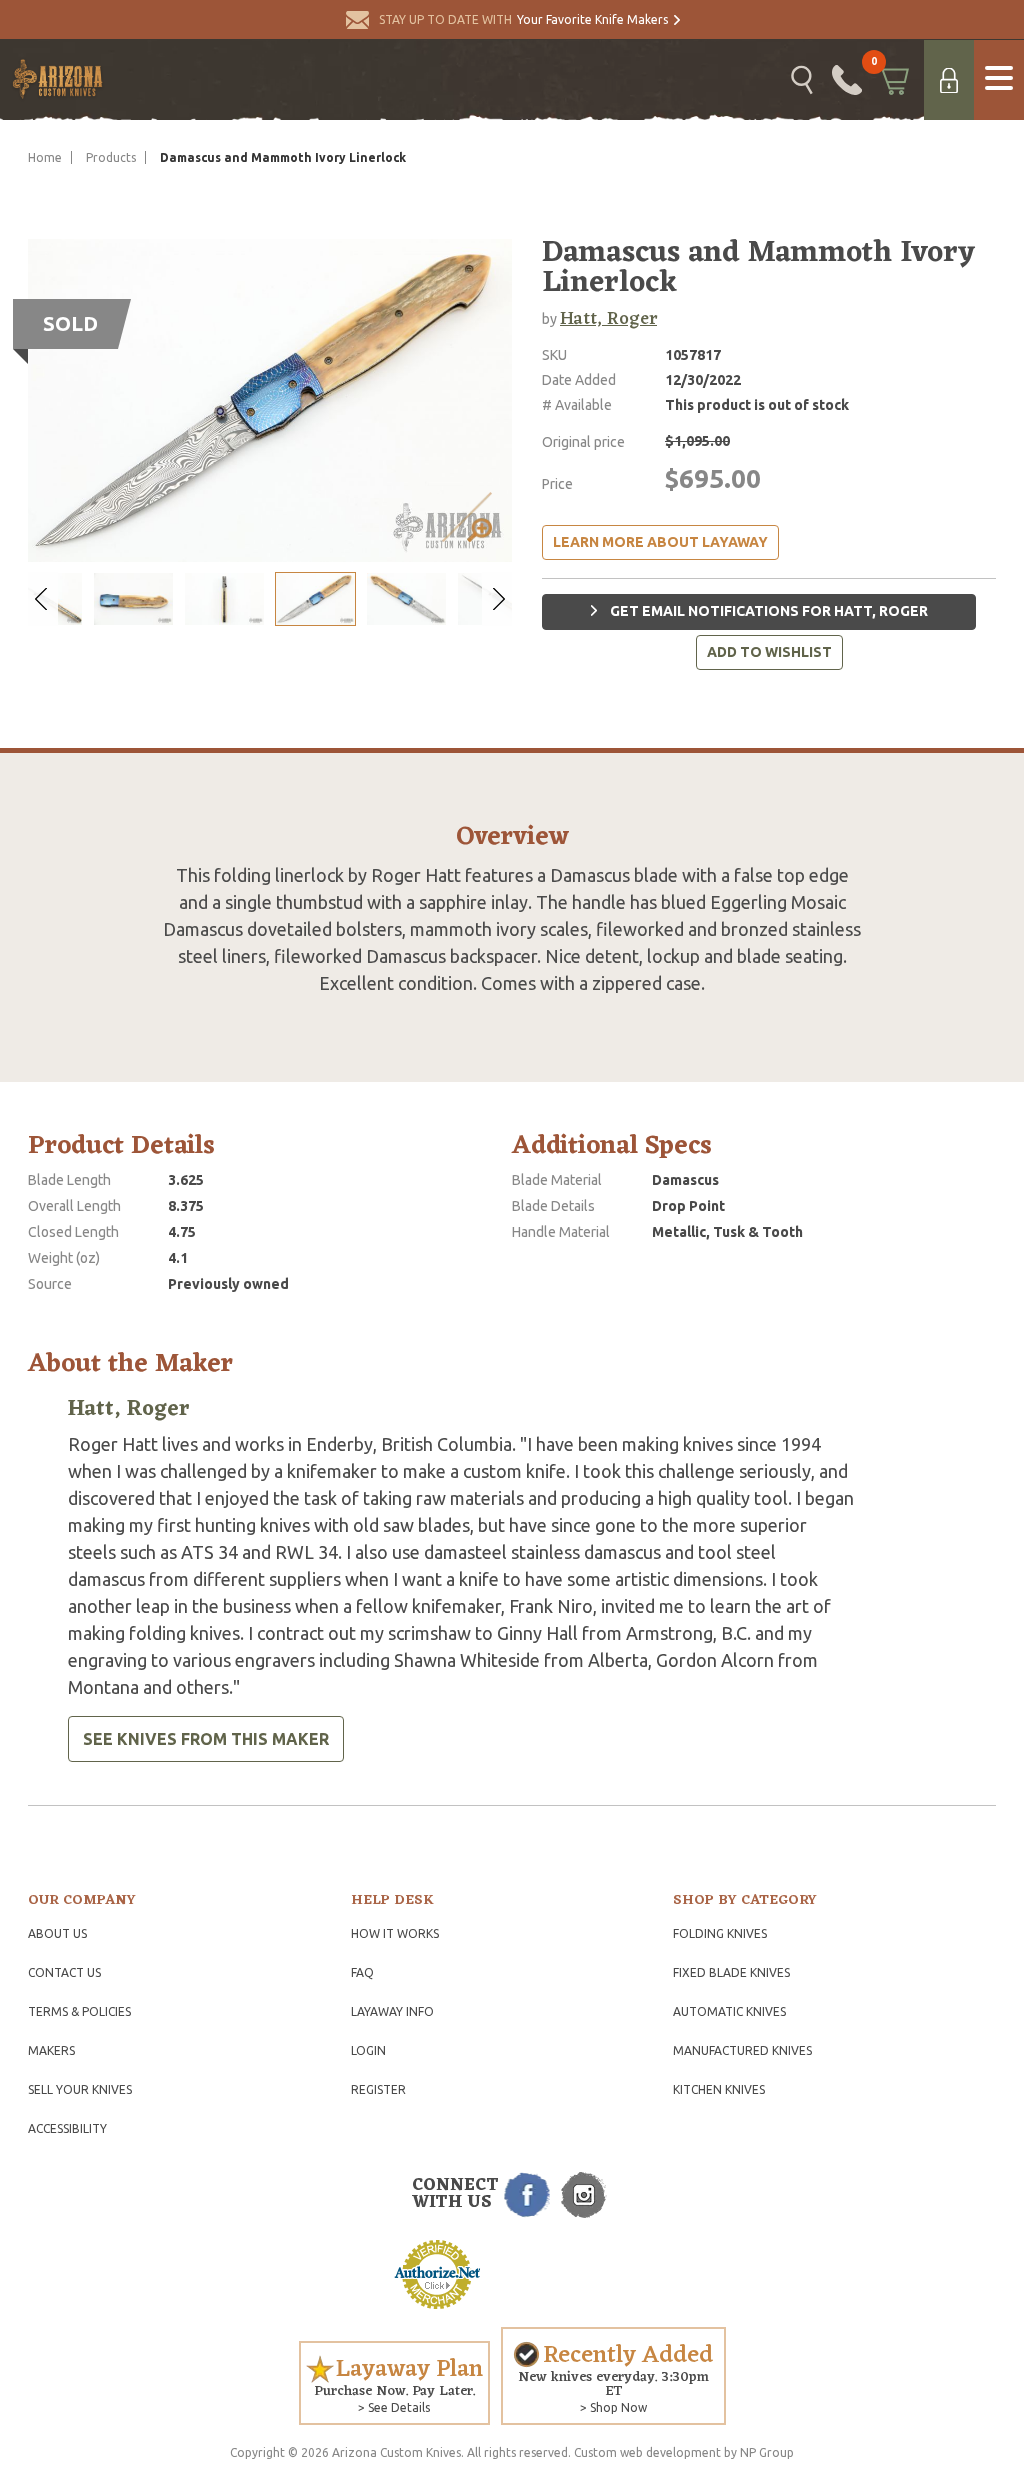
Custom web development (647, 2452)
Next (497, 599)
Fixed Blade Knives (731, 1972)
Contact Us (64, 1972)
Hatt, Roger (608, 319)
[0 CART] (893, 80)
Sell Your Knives (80, 2089)
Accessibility (67, 2128)
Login (368, 2050)
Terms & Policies (79, 2011)
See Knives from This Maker (206, 1739)
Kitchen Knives (719, 2089)
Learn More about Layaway (660, 542)
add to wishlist (769, 652)
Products (111, 157)
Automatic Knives (729, 2011)
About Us (57, 1933)
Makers (51, 2050)
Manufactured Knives (742, 2050)
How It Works (395, 1933)
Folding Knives (720, 1933)
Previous (43, 599)
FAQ (362, 1972)
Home (45, 157)
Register (378, 2089)
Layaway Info (392, 2011)
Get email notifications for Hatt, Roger (767, 611)
